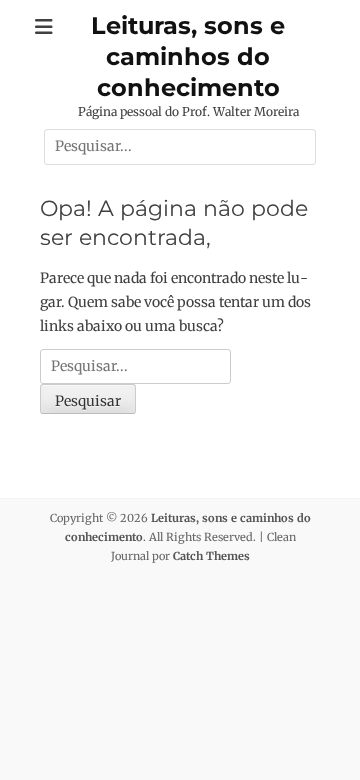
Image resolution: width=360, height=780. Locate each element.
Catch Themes (211, 556)
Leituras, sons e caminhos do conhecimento (188, 56)
